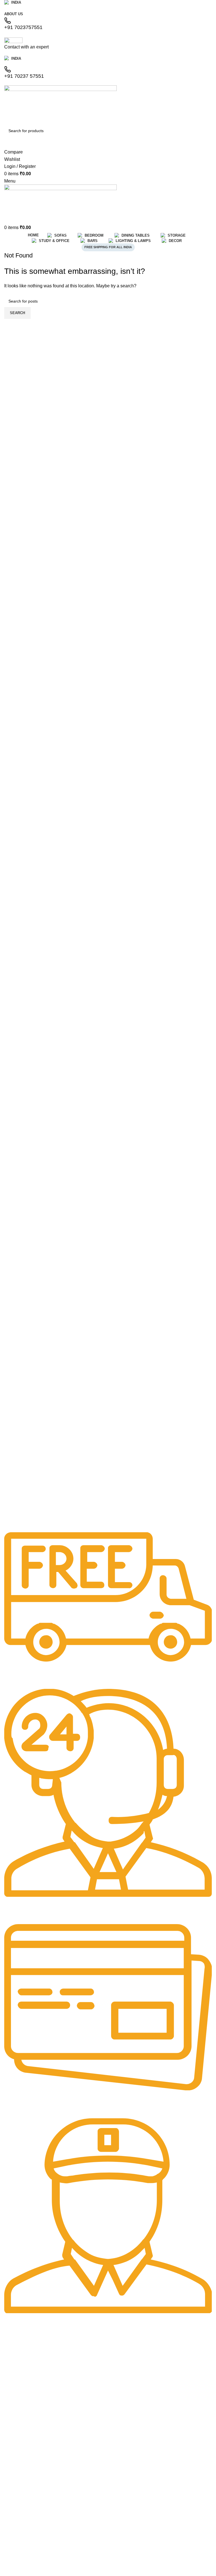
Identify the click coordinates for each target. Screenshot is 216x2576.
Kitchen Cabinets (18, 2534)
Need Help (14, 2423)
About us (11, 2432)
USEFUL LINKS (17, 2569)
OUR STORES (16, 2344)
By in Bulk (12, 2480)
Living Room (14, 2505)
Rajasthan (12, 2353)
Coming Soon (17, 2379)
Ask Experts (13, 2471)
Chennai (10, 2398)
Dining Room (14, 2524)
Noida (8, 2363)
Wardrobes (13, 2544)
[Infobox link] (108, 1606)
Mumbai (10, 2407)
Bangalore (12, 2388)
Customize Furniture (21, 2442)
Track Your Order (18, 2451)
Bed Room (12, 2515)
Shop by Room (18, 2496)
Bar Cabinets (14, 2553)
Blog (7, 2461)
